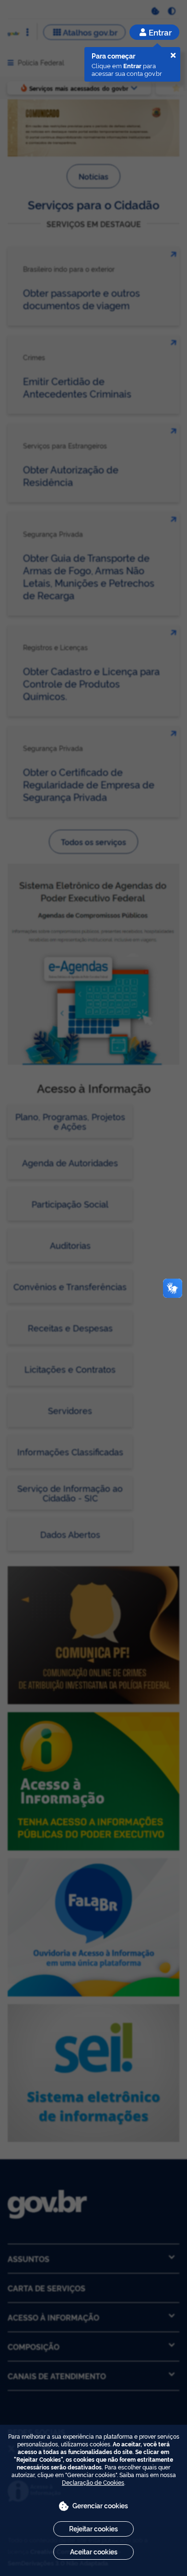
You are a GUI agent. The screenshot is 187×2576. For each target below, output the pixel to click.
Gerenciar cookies (100, 2505)
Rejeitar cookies (93, 2528)
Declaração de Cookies (93, 2482)
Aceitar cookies (94, 2551)
